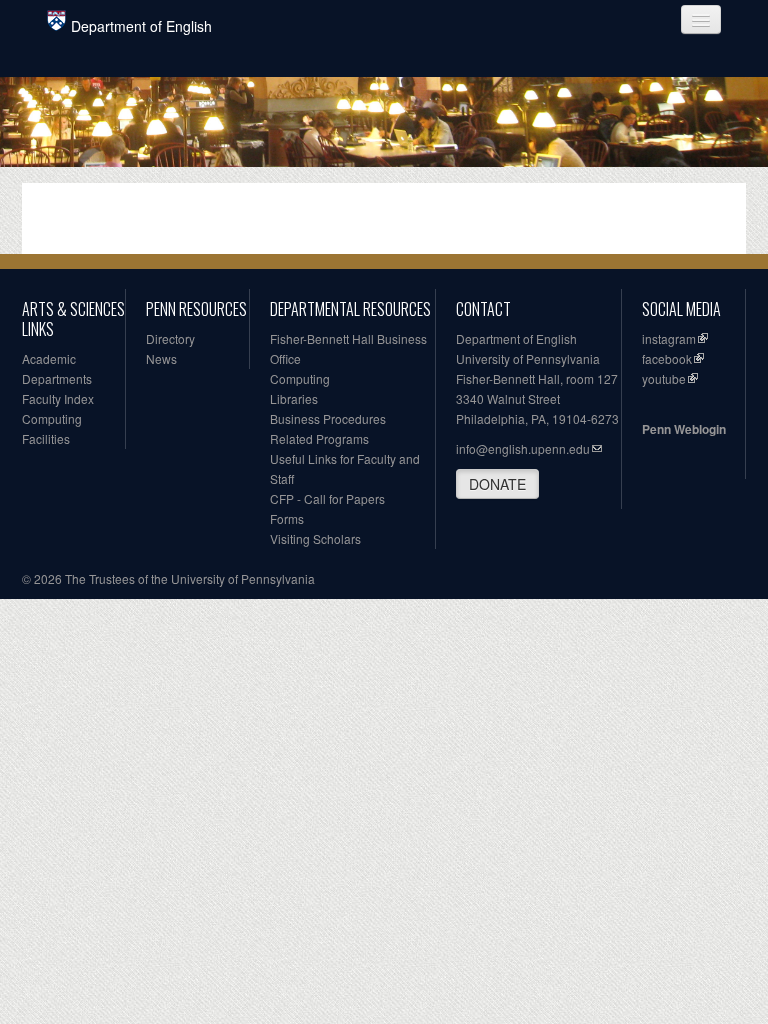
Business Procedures (328, 418)
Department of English (141, 26)
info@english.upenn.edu (523, 448)
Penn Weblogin (684, 429)
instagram (669, 338)
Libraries (294, 398)
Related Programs (319, 438)
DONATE (497, 484)
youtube (664, 378)
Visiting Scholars (315, 538)
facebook (667, 358)
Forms (287, 518)
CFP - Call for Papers (327, 498)
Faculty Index (58, 398)
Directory (170, 338)
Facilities (46, 438)
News (161, 358)
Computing (52, 418)
